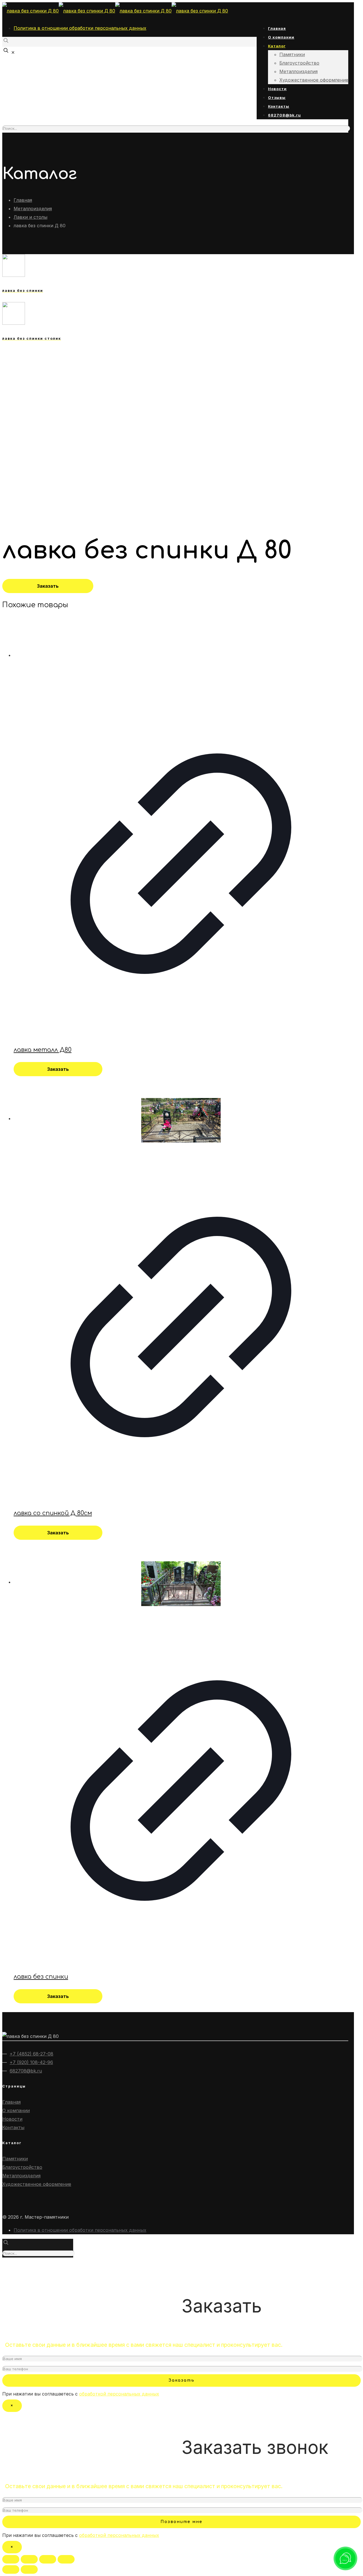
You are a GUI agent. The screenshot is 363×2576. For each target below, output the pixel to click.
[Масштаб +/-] (66, 2559)
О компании (16, 2110)
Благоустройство (22, 2167)
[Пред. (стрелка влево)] (11, 2569)
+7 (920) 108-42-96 (31, 2062)
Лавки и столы (30, 217)
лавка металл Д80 (43, 1050)
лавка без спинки (41, 1977)
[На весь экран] (48, 2559)
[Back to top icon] (11, 2267)
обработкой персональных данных (119, 2394)
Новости (12, 2119)
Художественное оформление (37, 2184)
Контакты (13, 2127)
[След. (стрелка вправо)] (29, 2569)
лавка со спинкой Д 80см (53, 1513)
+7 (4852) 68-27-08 (31, 2054)
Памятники (15, 2159)
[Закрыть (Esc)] (11, 2559)
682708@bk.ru (26, 2071)
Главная (23, 200)
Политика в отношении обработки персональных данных (80, 28)
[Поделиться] (29, 2559)
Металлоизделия (33, 209)
